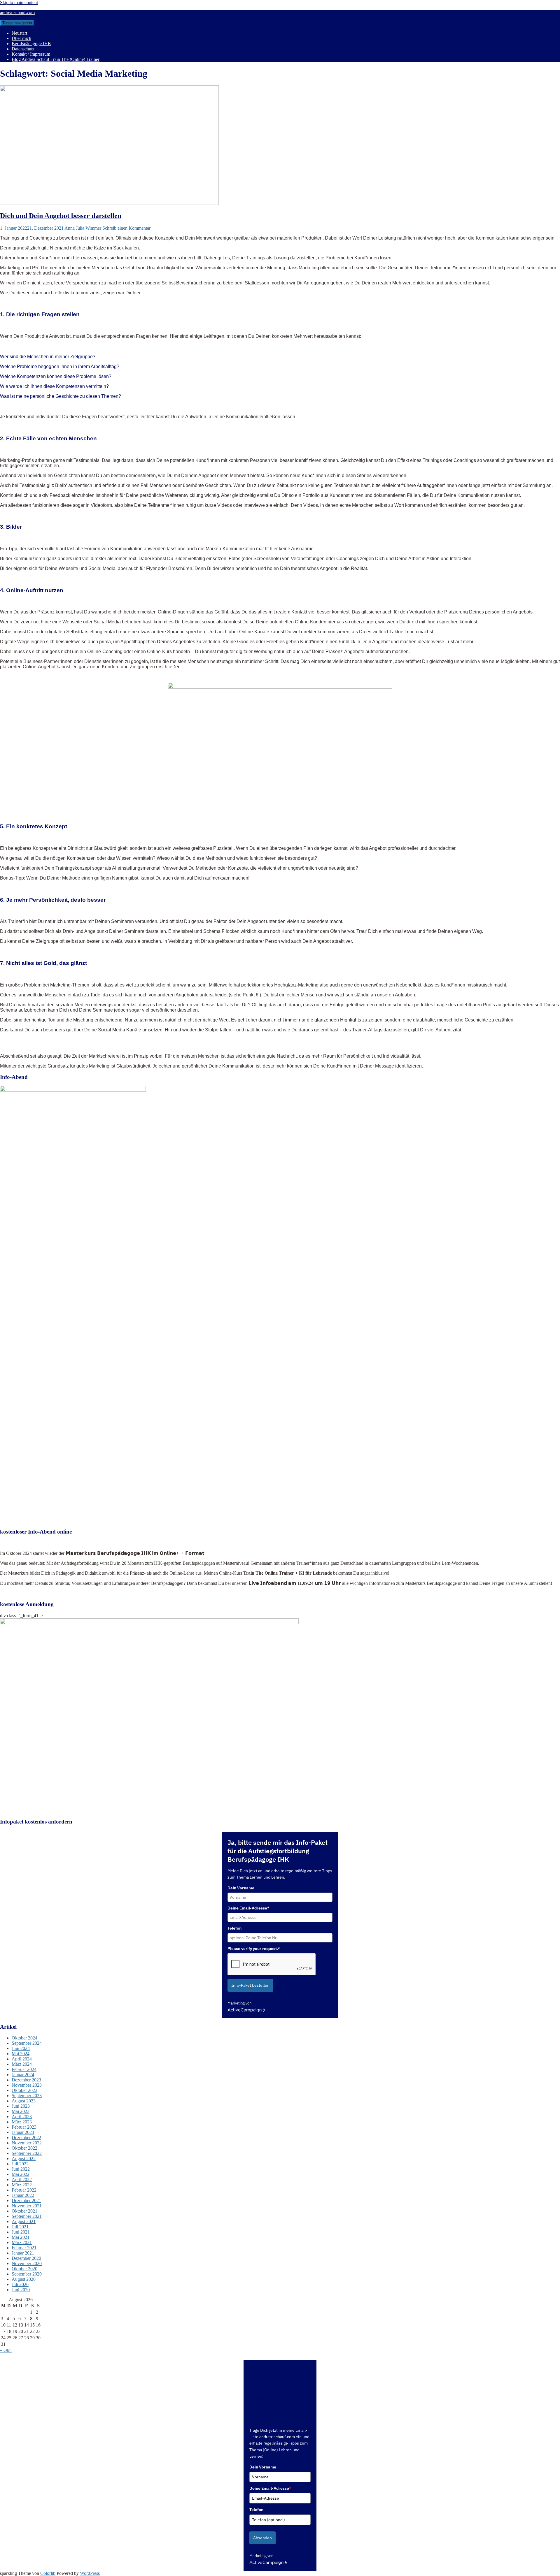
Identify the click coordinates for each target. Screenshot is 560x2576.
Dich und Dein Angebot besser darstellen (61, 216)
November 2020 (27, 2263)
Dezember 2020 (26, 2258)
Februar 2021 (24, 2248)
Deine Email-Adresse (270, 2488)
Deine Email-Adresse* (249, 1908)
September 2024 (27, 2043)
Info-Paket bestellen (250, 1985)
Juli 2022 (20, 2164)
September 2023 (27, 2096)
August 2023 (24, 2101)
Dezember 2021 (26, 2200)
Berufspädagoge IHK (32, 44)
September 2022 (27, 2153)
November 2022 (27, 2143)
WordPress (90, 2573)
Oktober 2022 (24, 2148)
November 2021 (27, 2206)
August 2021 (24, 2221)
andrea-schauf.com (17, 12)
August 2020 (24, 2279)
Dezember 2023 (26, 2080)
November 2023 (27, 2085)
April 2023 (22, 2117)
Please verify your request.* (254, 1949)
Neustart (19, 33)
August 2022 (24, 2159)
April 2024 (22, 2059)
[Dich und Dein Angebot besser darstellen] (109, 203)
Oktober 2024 (24, 2038)
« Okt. (6, 2350)
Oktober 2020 (24, 2269)
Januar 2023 (23, 2132)
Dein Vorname (241, 1888)
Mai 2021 (21, 2237)
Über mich (21, 38)
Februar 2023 (24, 2127)
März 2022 (22, 2185)
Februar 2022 (24, 2190)
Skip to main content (19, 2)
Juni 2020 (21, 2290)
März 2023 (22, 2122)
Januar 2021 (23, 2253)
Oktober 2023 (24, 2090)
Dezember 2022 (26, 2138)
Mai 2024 (21, 2054)
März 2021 (22, 2242)
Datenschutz (23, 49)
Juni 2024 (21, 2048)
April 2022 (22, 2180)
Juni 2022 (21, 2169)
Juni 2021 (21, 2232)
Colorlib (48, 2573)
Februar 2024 (24, 2069)
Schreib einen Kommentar (126, 228)
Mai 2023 (21, 2111)
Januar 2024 (23, 2075)
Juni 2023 (21, 2106)
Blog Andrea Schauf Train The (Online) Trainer (56, 59)
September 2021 (27, 2216)
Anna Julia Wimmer (83, 228)
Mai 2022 (21, 2174)
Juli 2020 (20, 2284)
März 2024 (22, 2064)
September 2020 (27, 2274)
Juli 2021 (20, 2227)
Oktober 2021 (24, 2211)
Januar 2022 (23, 2195)
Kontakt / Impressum (31, 54)
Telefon (235, 1928)
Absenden (262, 2538)
